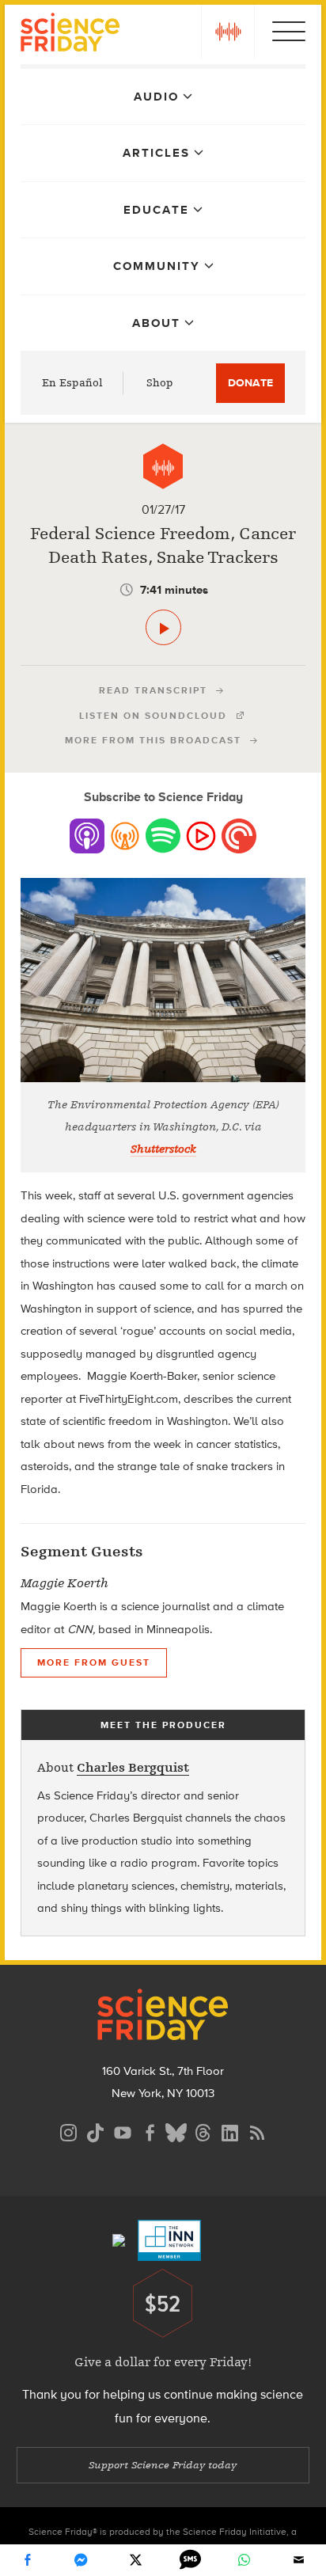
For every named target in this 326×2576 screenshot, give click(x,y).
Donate (250, 383)
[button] (228, 32)
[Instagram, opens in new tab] (69, 2131)
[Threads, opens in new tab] (203, 2131)
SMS (190, 2560)
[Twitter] (136, 2560)
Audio (156, 97)
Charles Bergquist (133, 1768)
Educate (156, 210)
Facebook (27, 2560)
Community (157, 266)
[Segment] (163, 466)
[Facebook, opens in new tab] (150, 2131)
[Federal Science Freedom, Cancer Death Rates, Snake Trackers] (163, 627)
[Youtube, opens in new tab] (123, 2131)
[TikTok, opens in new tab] (96, 2131)
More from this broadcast (153, 740)
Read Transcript (153, 690)
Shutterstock (163, 1149)
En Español (72, 383)
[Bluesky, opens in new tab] (176, 2131)
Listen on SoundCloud (153, 716)
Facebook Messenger (81, 2560)
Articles (156, 153)
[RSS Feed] (257, 2131)
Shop (160, 383)
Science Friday (70, 34)
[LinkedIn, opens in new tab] (230, 2131)
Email (299, 2560)
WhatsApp (244, 2560)
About (156, 323)
